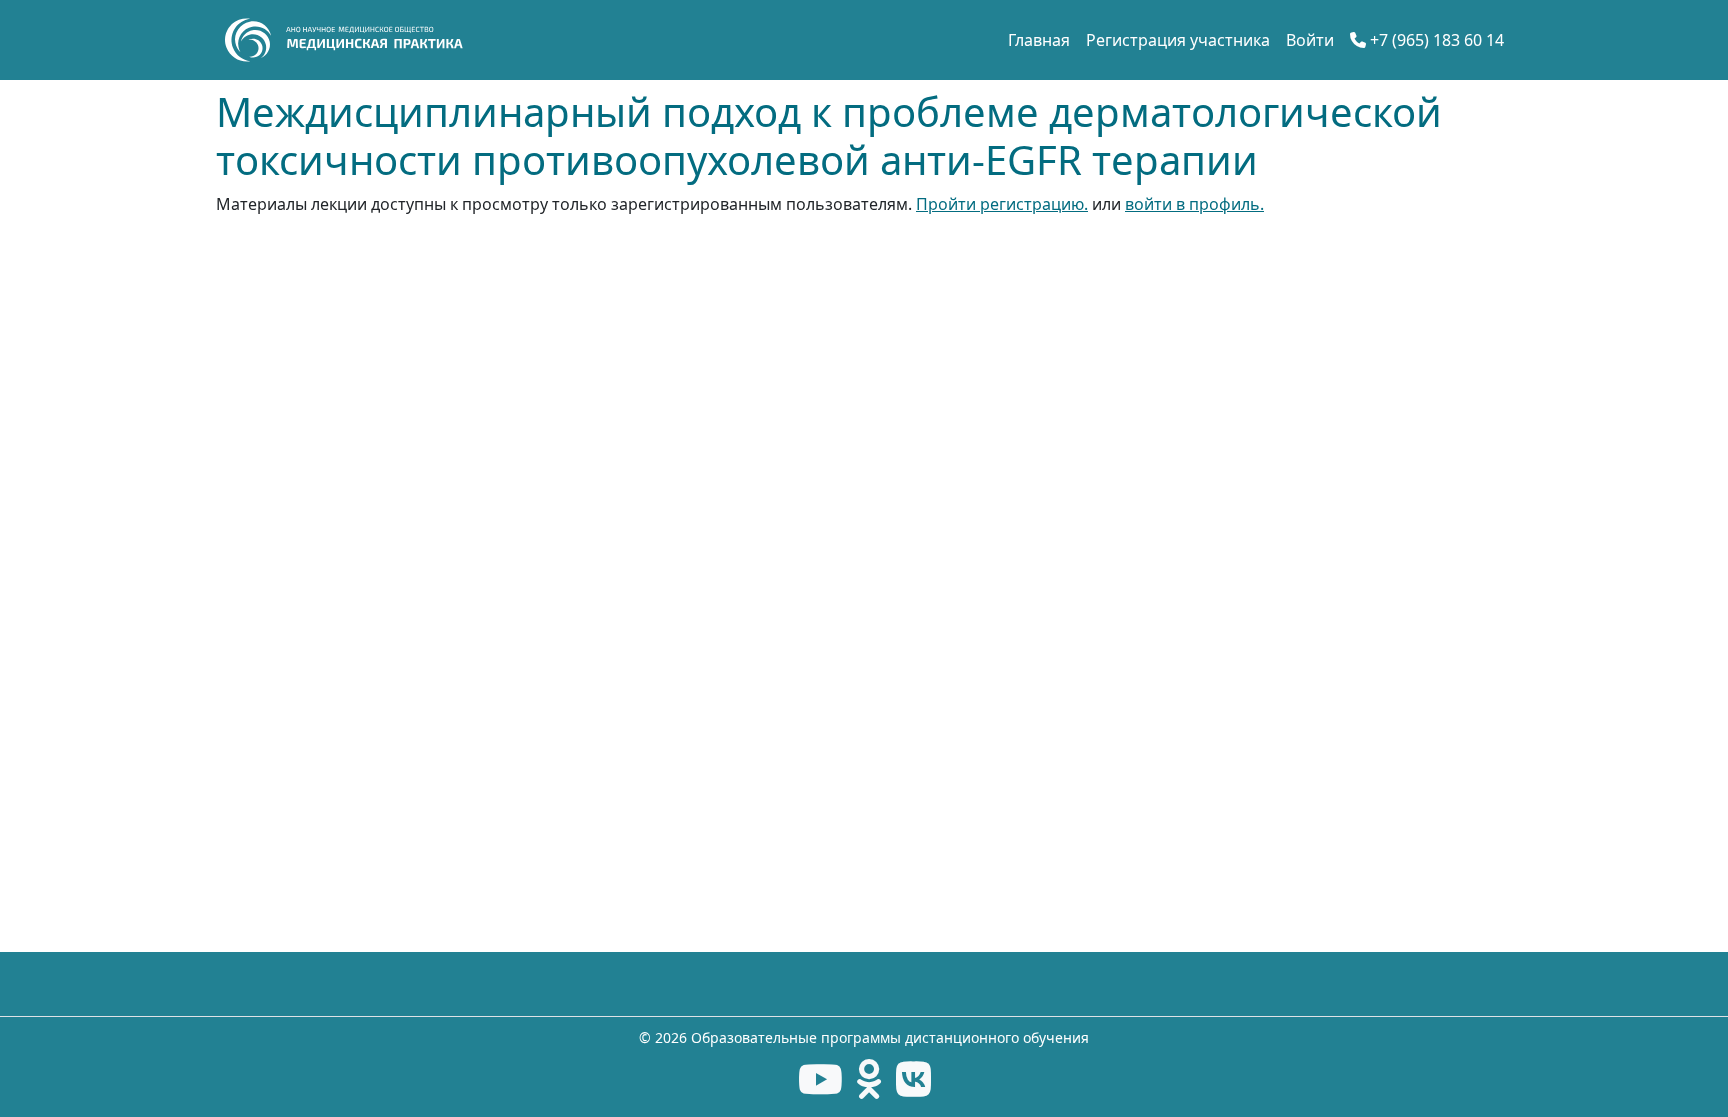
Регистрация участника (1178, 40)
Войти (1310, 40)
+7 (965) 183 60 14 (1435, 40)
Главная (1039, 40)
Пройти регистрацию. (1002, 204)
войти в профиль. (1194, 204)
